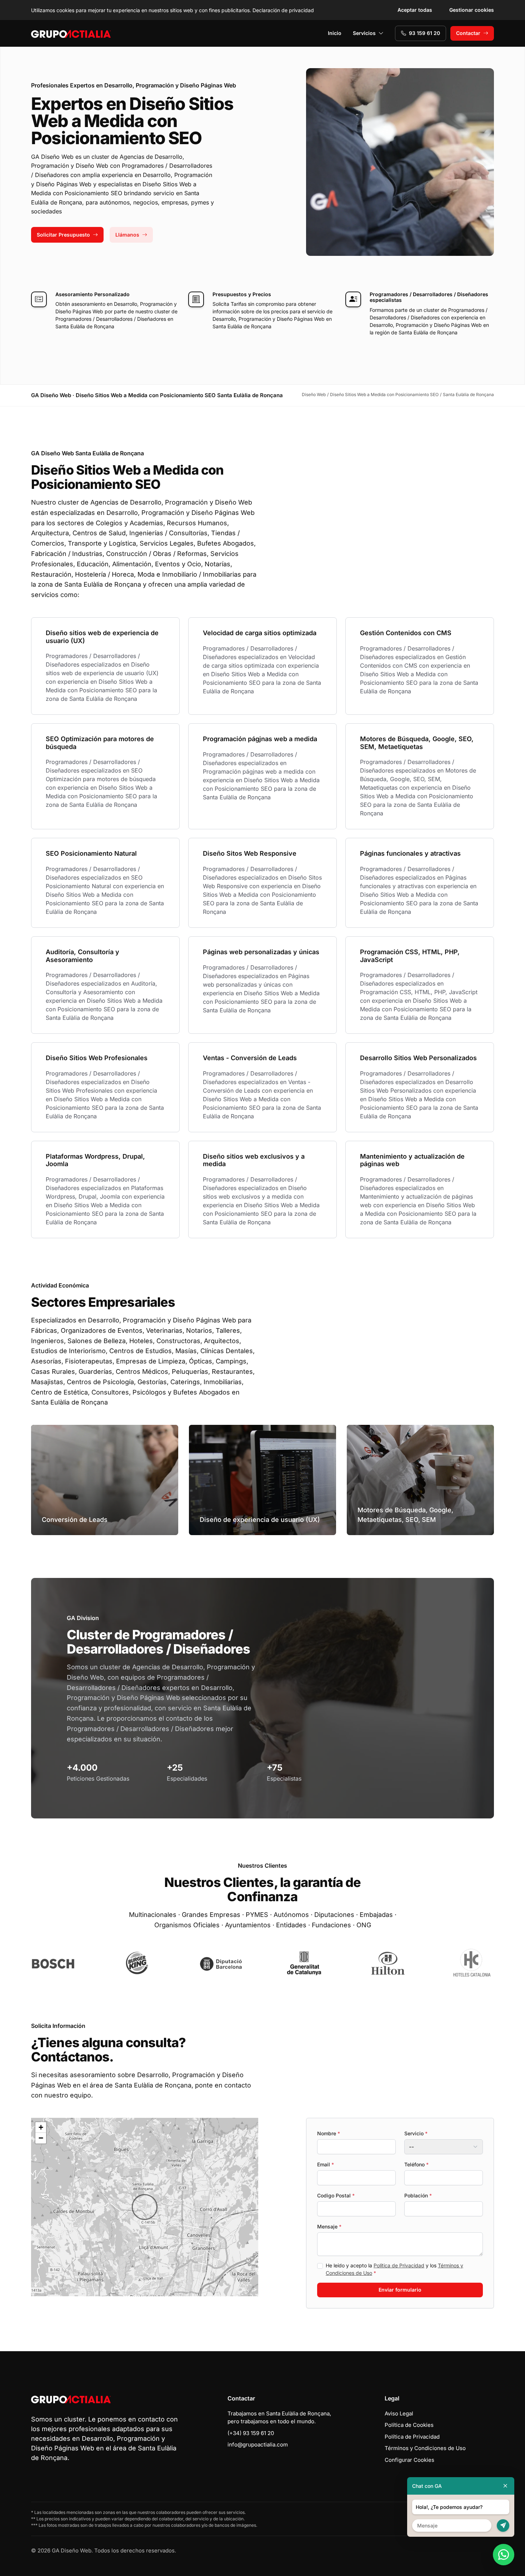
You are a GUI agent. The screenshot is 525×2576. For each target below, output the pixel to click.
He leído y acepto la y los (394, 2269)
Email (326, 2164)
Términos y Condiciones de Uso (425, 2448)
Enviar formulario (400, 2290)
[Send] (503, 2526)
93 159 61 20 (424, 33)
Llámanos (127, 235)
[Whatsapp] (504, 2555)
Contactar (468, 33)
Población (418, 2195)
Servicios (364, 33)
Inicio (335, 33)
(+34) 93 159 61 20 (251, 2433)
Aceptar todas (415, 10)
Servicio (416, 2133)
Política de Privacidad (399, 2265)
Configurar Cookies (409, 2460)
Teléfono (416, 2164)
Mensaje (329, 2226)
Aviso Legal (399, 2413)
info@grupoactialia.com (258, 2445)
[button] (145, 2207)
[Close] (505, 2486)
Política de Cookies (409, 2425)
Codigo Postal (336, 2195)
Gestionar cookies (472, 10)
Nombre (329, 2133)
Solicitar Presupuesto (63, 235)
